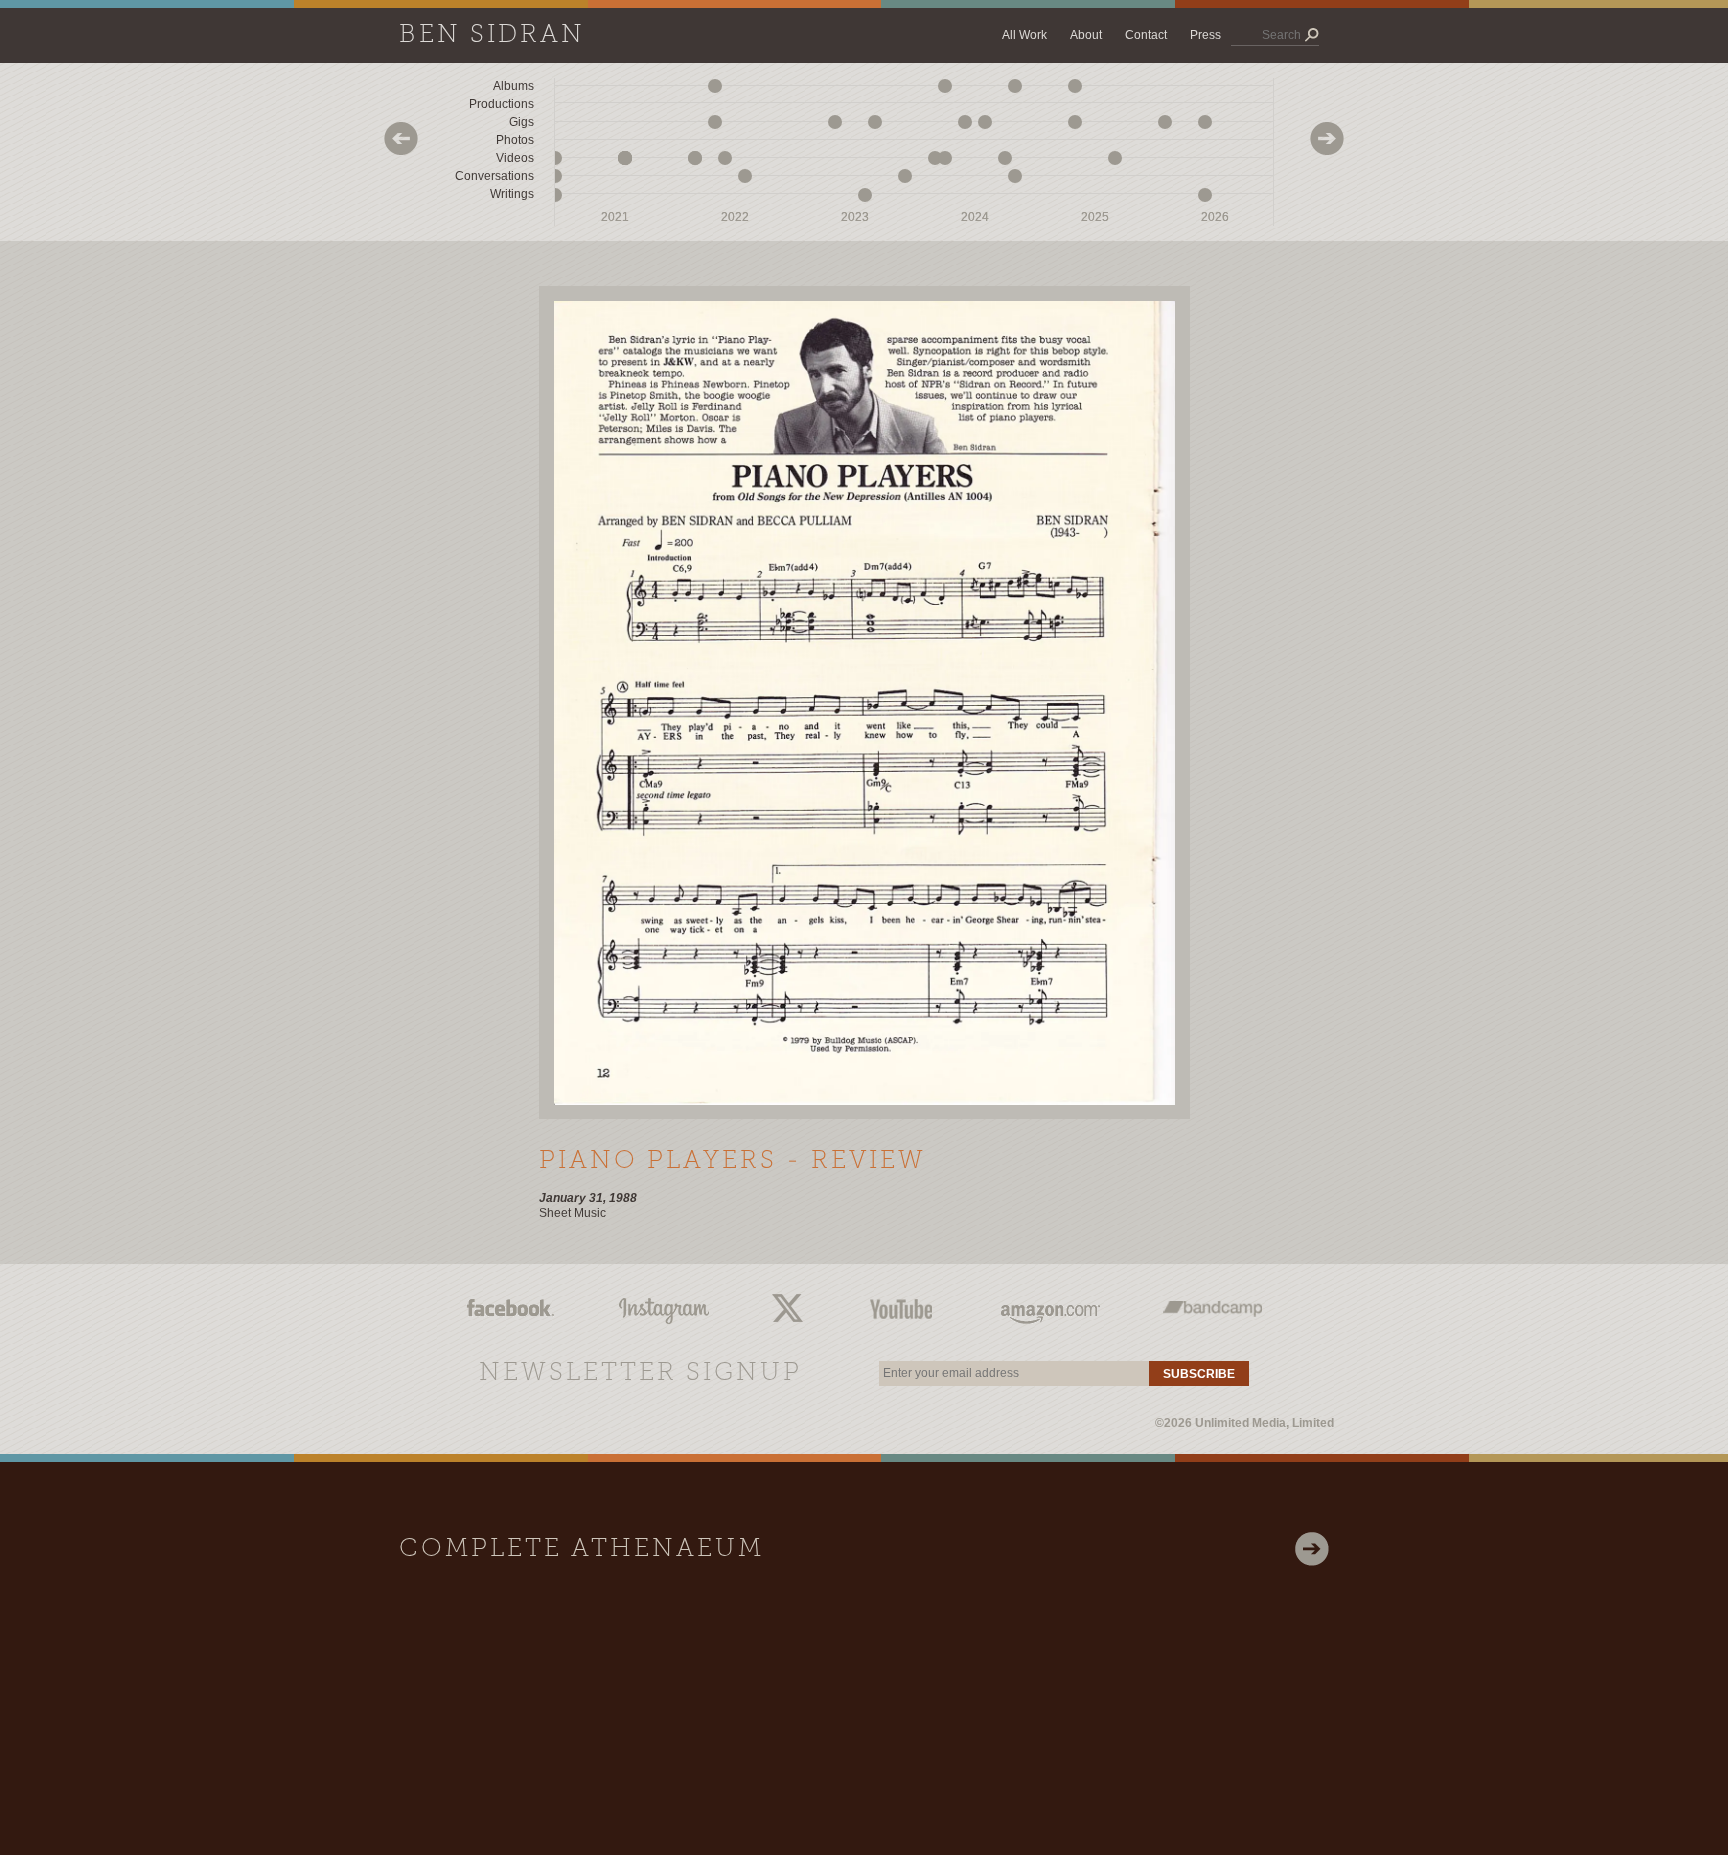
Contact (1146, 35)
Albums (513, 86)
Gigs (521, 122)
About (1086, 35)
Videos (515, 158)
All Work (1024, 35)
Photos (515, 140)
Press (1205, 35)
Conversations (494, 176)
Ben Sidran (492, 35)
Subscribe (1199, 1374)
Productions (501, 104)
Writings (512, 194)
